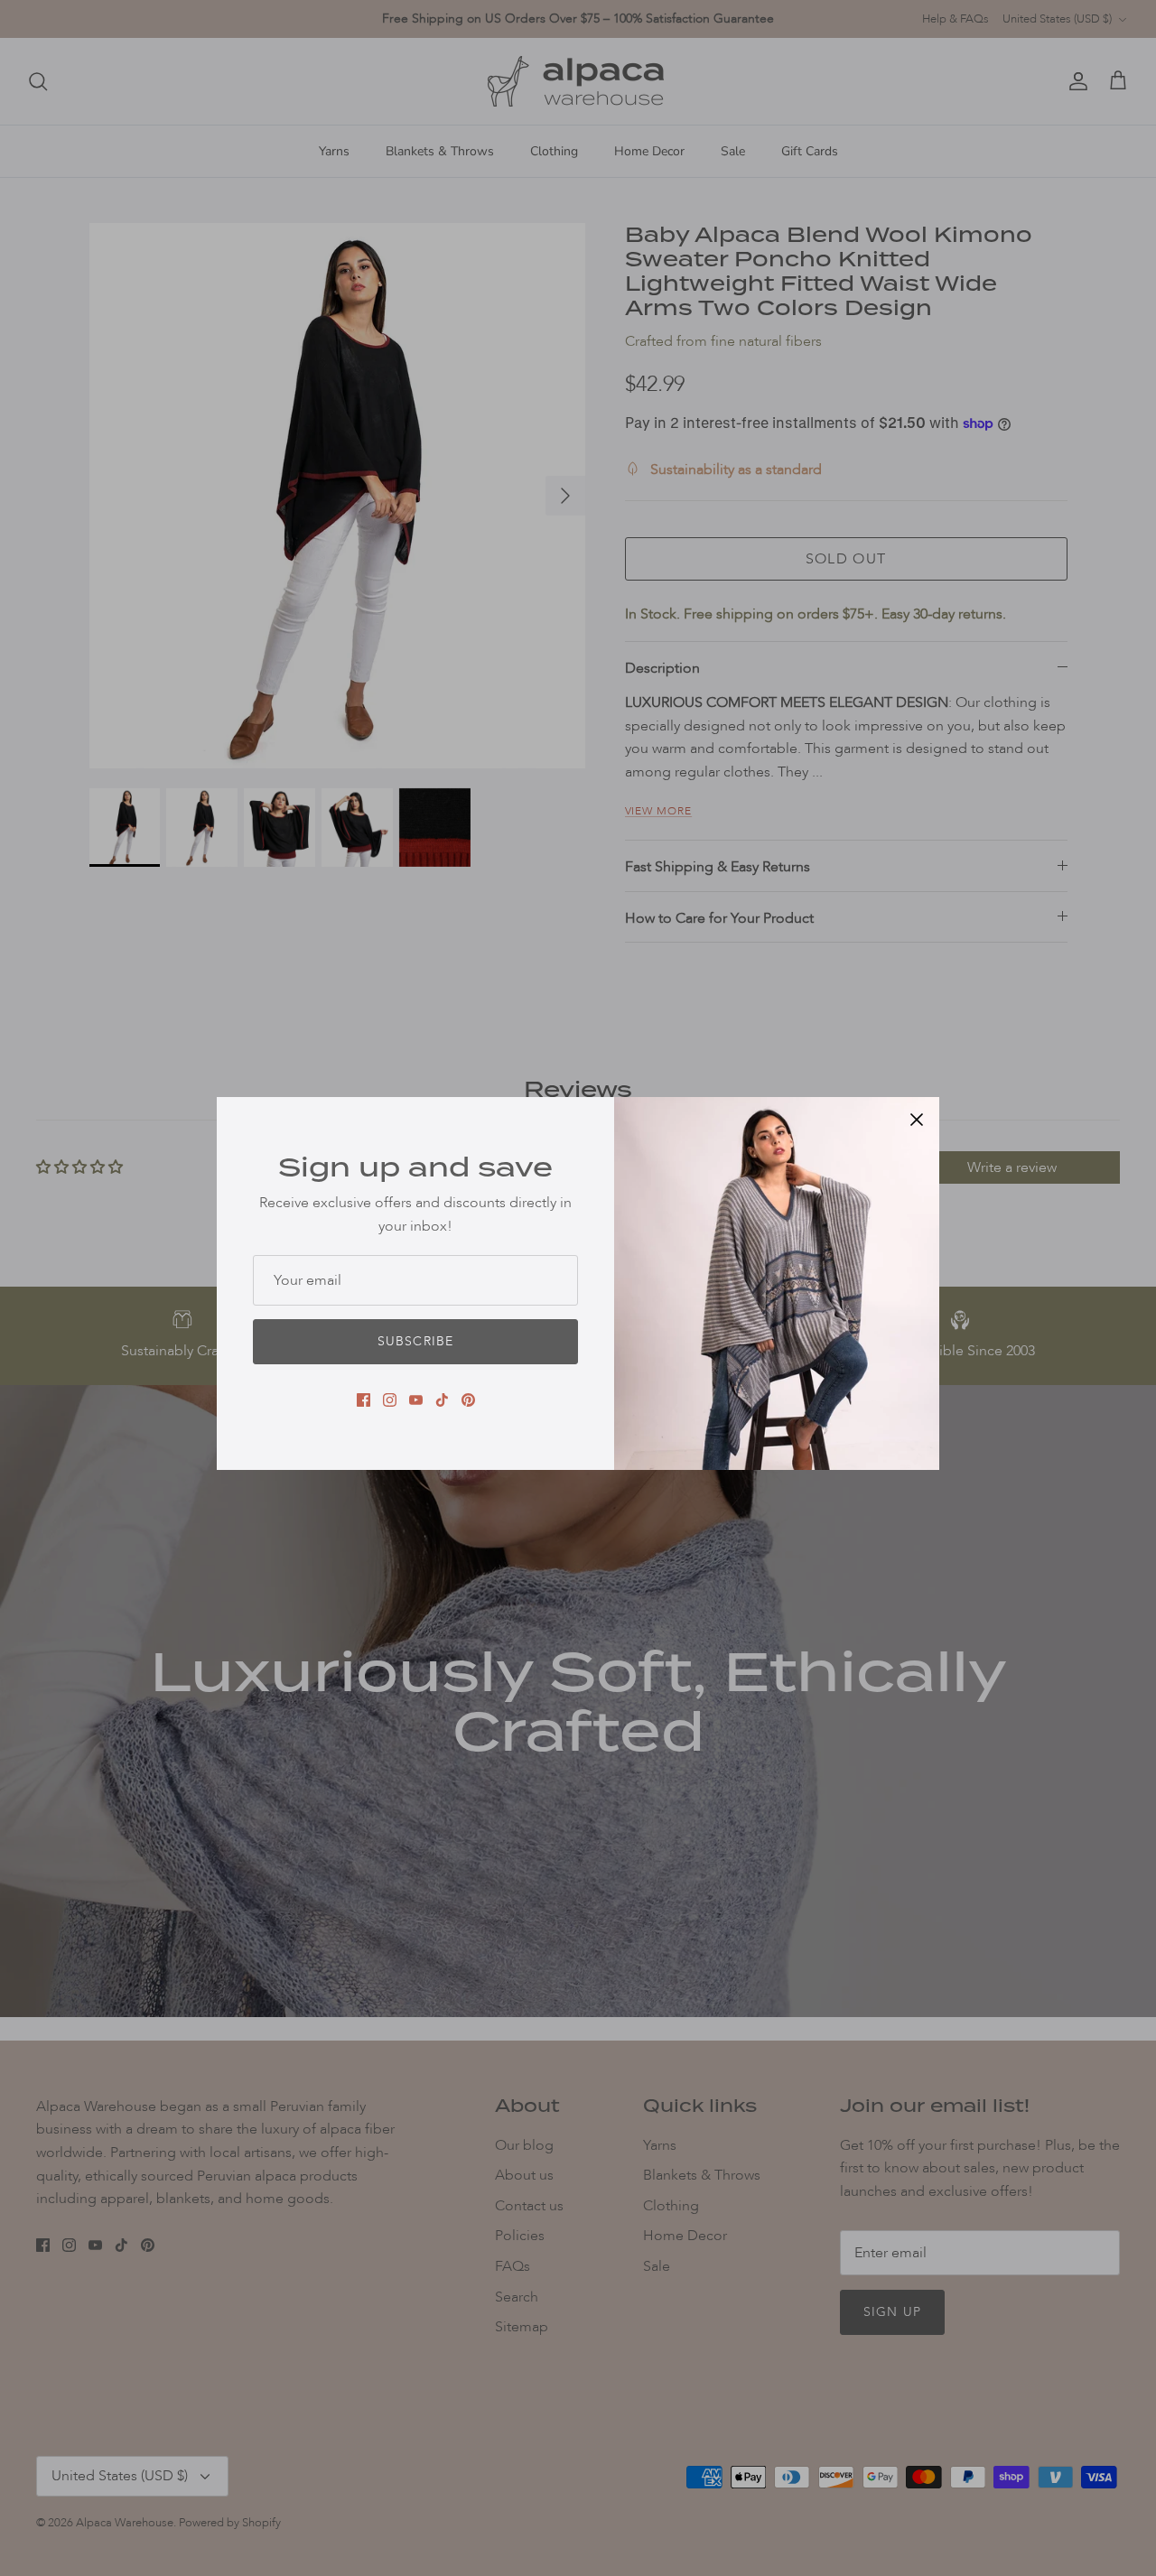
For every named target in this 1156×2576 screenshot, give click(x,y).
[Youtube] (416, 1400)
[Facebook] (364, 1400)
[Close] (917, 1120)
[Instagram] (390, 1400)
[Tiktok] (442, 1400)
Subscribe (415, 1341)
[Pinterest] (468, 1400)
